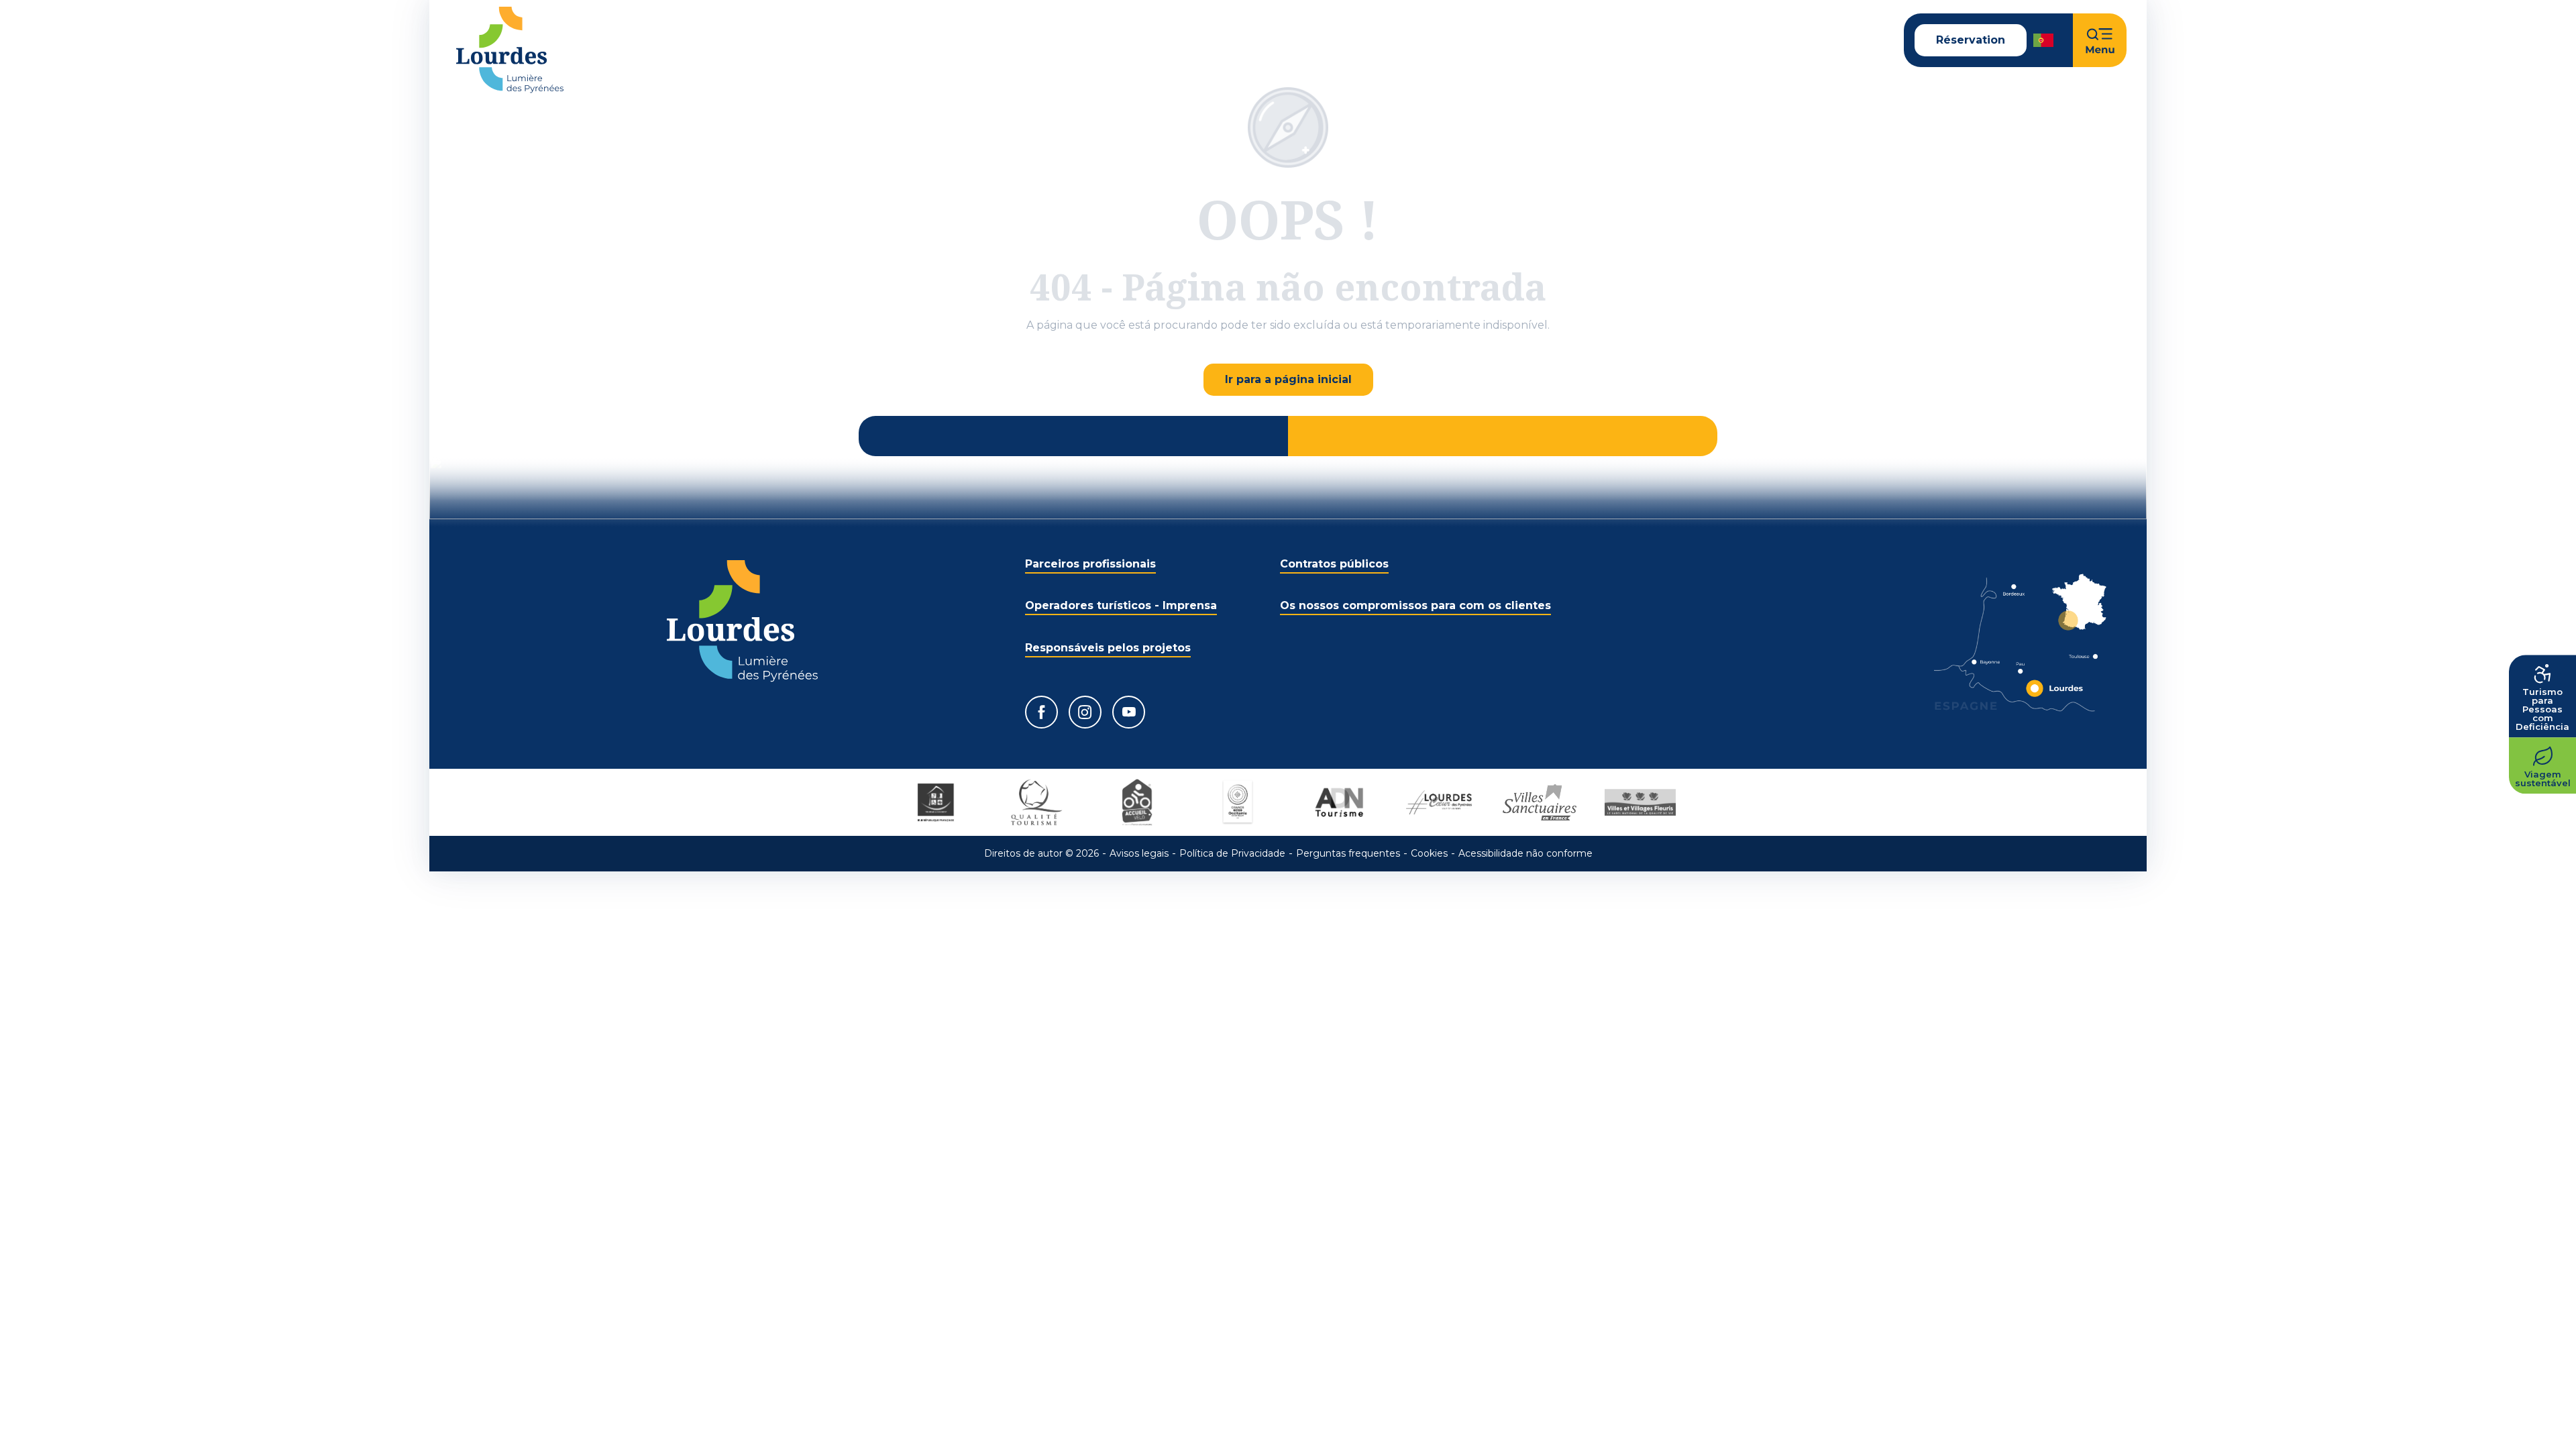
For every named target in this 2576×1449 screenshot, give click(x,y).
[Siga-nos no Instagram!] (1085, 712)
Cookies (1429, 853)
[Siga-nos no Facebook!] (1041, 712)
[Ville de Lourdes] (1439, 802)
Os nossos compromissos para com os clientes (1415, 605)
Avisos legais (1139, 853)
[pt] (2044, 40)
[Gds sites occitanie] (1238, 802)
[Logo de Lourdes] (742, 621)
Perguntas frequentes (1348, 853)
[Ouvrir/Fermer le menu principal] (2100, 40)
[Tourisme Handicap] (936, 802)
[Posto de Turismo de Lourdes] (510, 50)
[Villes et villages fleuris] (1640, 802)
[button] (2044, 40)
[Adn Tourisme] (1338, 802)
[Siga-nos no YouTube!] (1129, 712)
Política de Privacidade (1232, 853)
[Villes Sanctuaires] (1540, 802)
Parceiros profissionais (1090, 564)
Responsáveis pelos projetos (1108, 648)
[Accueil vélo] (1137, 802)
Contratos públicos (1334, 564)
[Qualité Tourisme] (1036, 802)
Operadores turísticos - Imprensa (1121, 605)
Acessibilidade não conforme (1525, 853)
